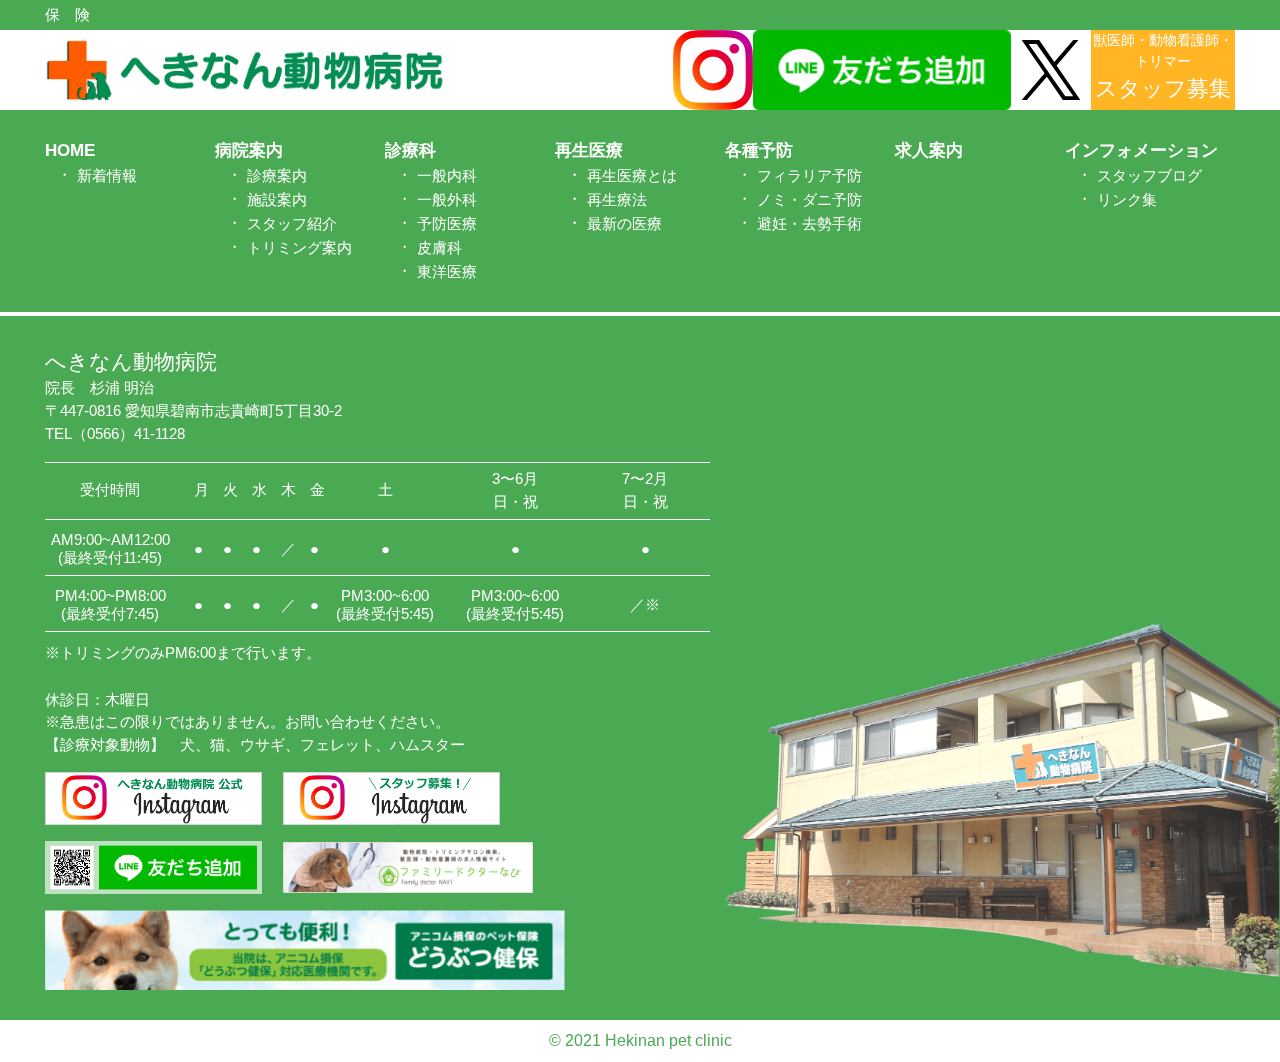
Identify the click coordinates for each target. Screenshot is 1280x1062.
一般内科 (447, 175)
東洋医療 (447, 271)
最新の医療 (624, 223)
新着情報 (107, 175)
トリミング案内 (299, 247)
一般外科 (447, 199)
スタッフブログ (1149, 175)
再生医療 (589, 150)
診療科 (410, 150)
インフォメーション (1141, 150)
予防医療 (447, 223)
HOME (70, 150)
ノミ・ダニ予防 (809, 199)
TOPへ (1204, 985)
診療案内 (277, 175)
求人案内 (929, 150)
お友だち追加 (1262, 522)
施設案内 (277, 199)
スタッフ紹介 (292, 223)
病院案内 (249, 150)
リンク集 (1127, 199)
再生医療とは (632, 175)
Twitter (1262, 366)
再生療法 (617, 199)
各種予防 (759, 150)
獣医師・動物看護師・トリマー (1163, 66)
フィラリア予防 (809, 175)
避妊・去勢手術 (809, 223)
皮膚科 (439, 247)
